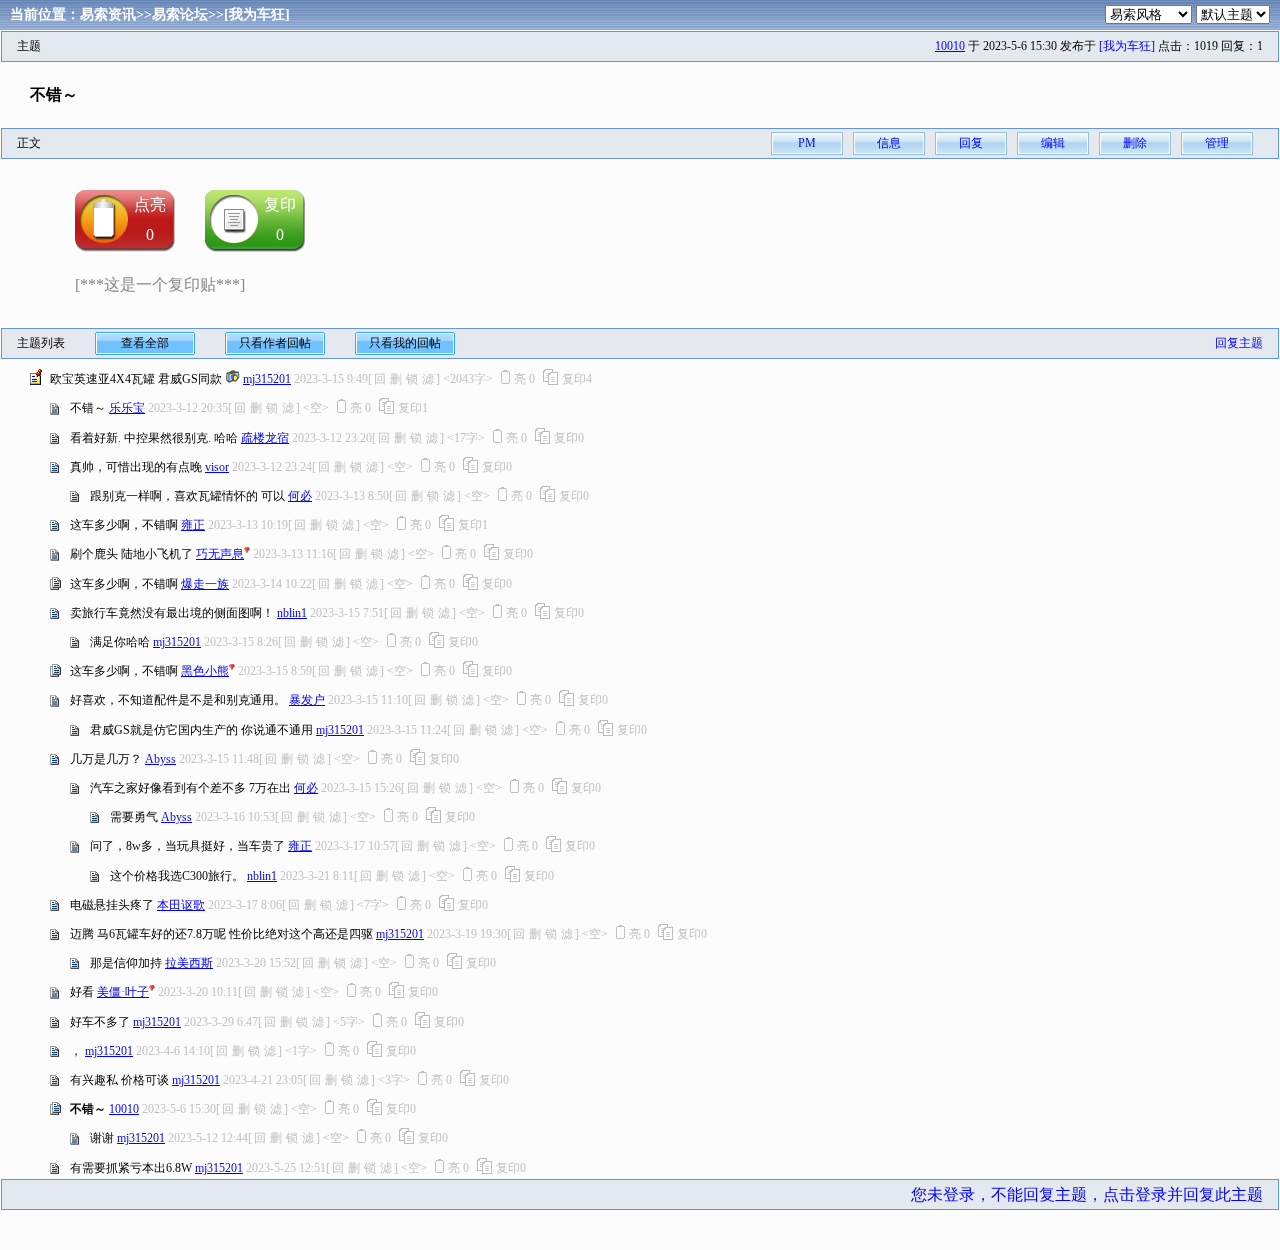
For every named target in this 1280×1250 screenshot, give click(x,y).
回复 (971, 143)
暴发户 (307, 700)
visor (217, 467)
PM (807, 143)
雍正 (193, 525)
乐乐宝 (127, 408)
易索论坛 (180, 14)
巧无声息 (220, 554)
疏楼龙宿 (265, 438)
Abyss (160, 759)
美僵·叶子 (123, 992)
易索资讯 (108, 14)
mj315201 (267, 379)
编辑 (1053, 143)
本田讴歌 (181, 905)
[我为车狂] (257, 14)
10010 (950, 46)
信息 (889, 143)
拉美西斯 (189, 963)
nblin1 (292, 613)
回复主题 (1239, 343)
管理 (1217, 143)
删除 (1135, 143)
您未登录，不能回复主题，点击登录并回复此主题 (1087, 1194)
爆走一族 (205, 584)
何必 (300, 496)
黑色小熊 (205, 671)
